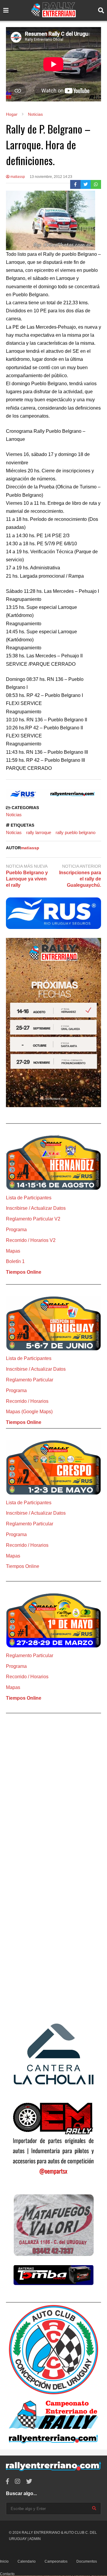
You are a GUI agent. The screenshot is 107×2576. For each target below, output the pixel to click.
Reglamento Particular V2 (33, 1219)
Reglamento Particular (30, 1380)
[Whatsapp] (96, 184)
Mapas (13, 1251)
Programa (16, 1230)
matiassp (17, 177)
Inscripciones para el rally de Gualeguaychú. (80, 879)
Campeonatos (56, 2561)
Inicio (4, 2561)
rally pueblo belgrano (75, 832)
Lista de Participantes (29, 1198)
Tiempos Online (24, 1272)
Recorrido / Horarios (27, 1401)
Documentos (87, 2561)
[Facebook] (75, 184)
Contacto (7, 2574)
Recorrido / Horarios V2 (31, 1240)
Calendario (27, 2561)
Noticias (14, 815)
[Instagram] (18, 2482)
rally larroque (39, 832)
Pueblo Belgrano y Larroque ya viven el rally (27, 879)
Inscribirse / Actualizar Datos (36, 1208)
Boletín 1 (15, 1261)
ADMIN (35, 2539)
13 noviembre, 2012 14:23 (51, 177)
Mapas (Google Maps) (29, 1412)
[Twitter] (86, 184)
